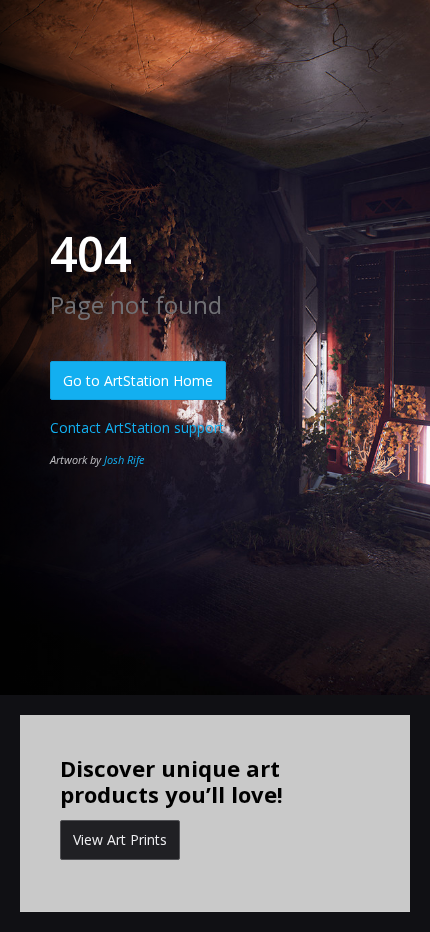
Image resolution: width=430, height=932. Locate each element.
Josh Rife (124, 459)
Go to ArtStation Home (138, 380)
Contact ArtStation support (137, 427)
